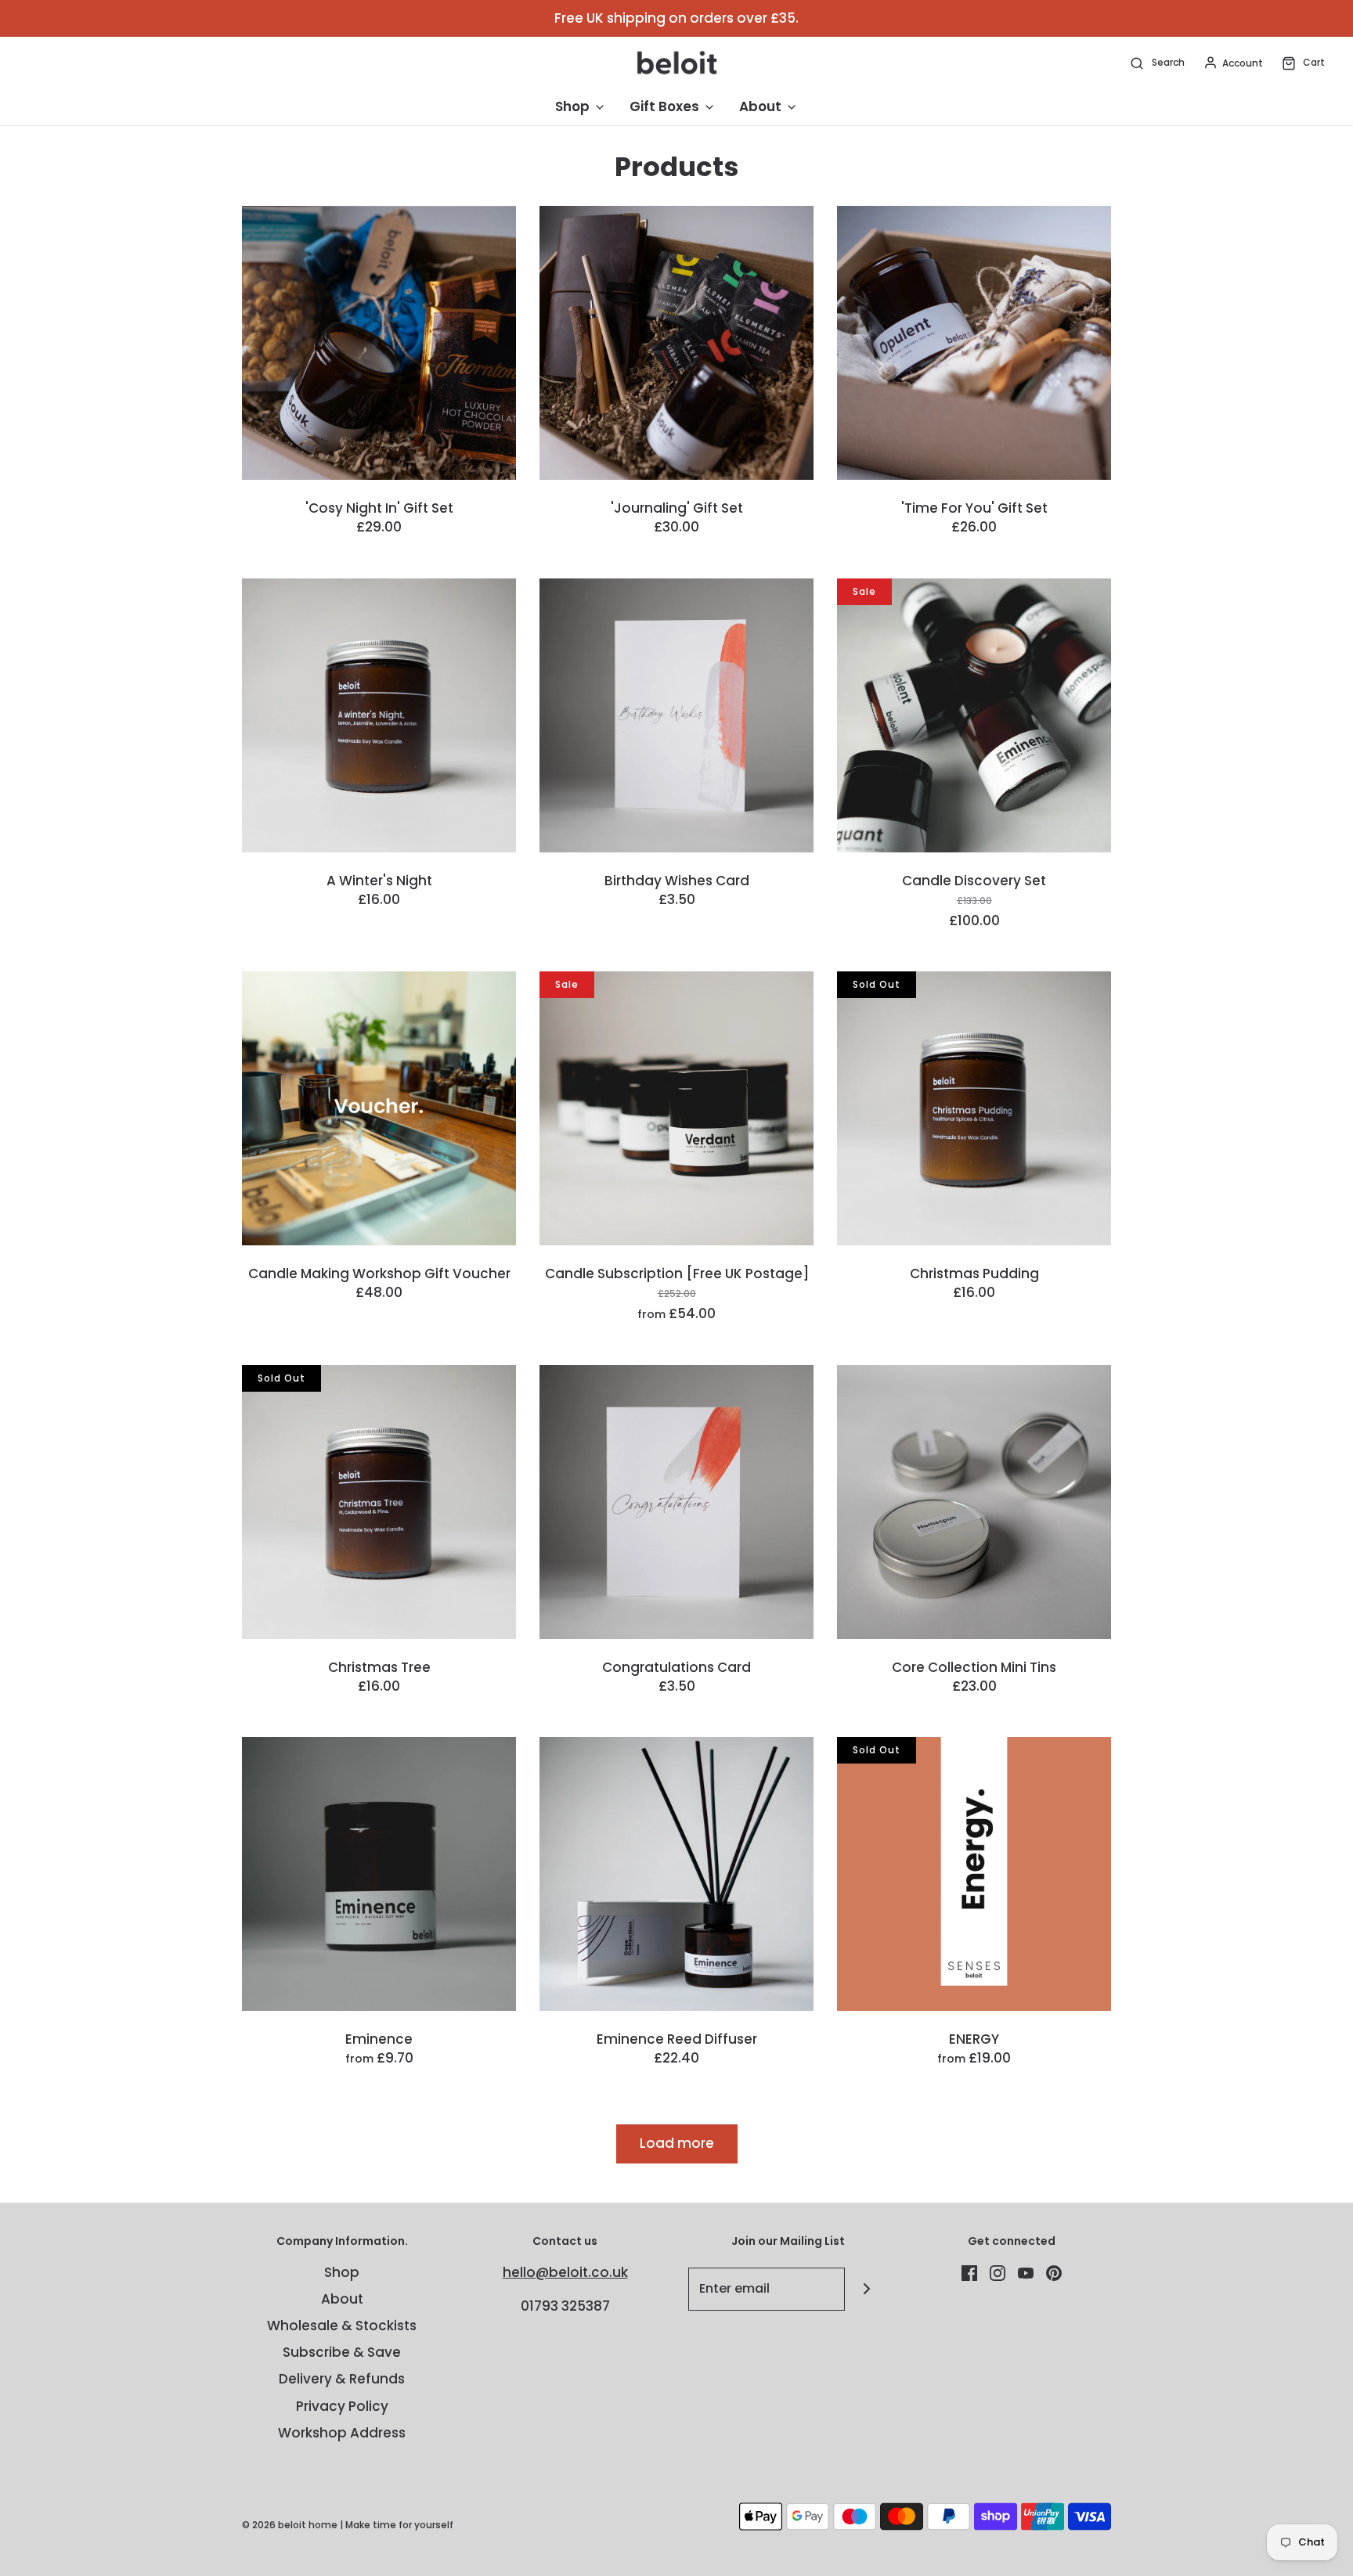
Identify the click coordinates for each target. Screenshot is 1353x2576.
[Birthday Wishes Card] (676, 715)
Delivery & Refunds (342, 2379)
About (342, 2299)
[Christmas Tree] (379, 1502)
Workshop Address (342, 2433)
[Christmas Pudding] (974, 1108)
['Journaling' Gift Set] (676, 343)
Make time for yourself (399, 2525)
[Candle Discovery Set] (974, 715)
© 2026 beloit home (290, 2525)
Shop (342, 2272)
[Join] (866, 2289)
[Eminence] (379, 1874)
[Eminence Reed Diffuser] (676, 1874)
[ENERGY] (974, 1874)
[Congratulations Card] (676, 1502)
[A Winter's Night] (379, 715)
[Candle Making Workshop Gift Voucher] (379, 1108)
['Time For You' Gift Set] (974, 343)
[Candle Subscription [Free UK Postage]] (676, 1108)
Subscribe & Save (342, 2352)
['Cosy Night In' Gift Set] (379, 343)
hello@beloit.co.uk (565, 2272)
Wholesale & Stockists (342, 2326)
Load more (677, 2143)
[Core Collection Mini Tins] (974, 1502)
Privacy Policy (342, 2406)
